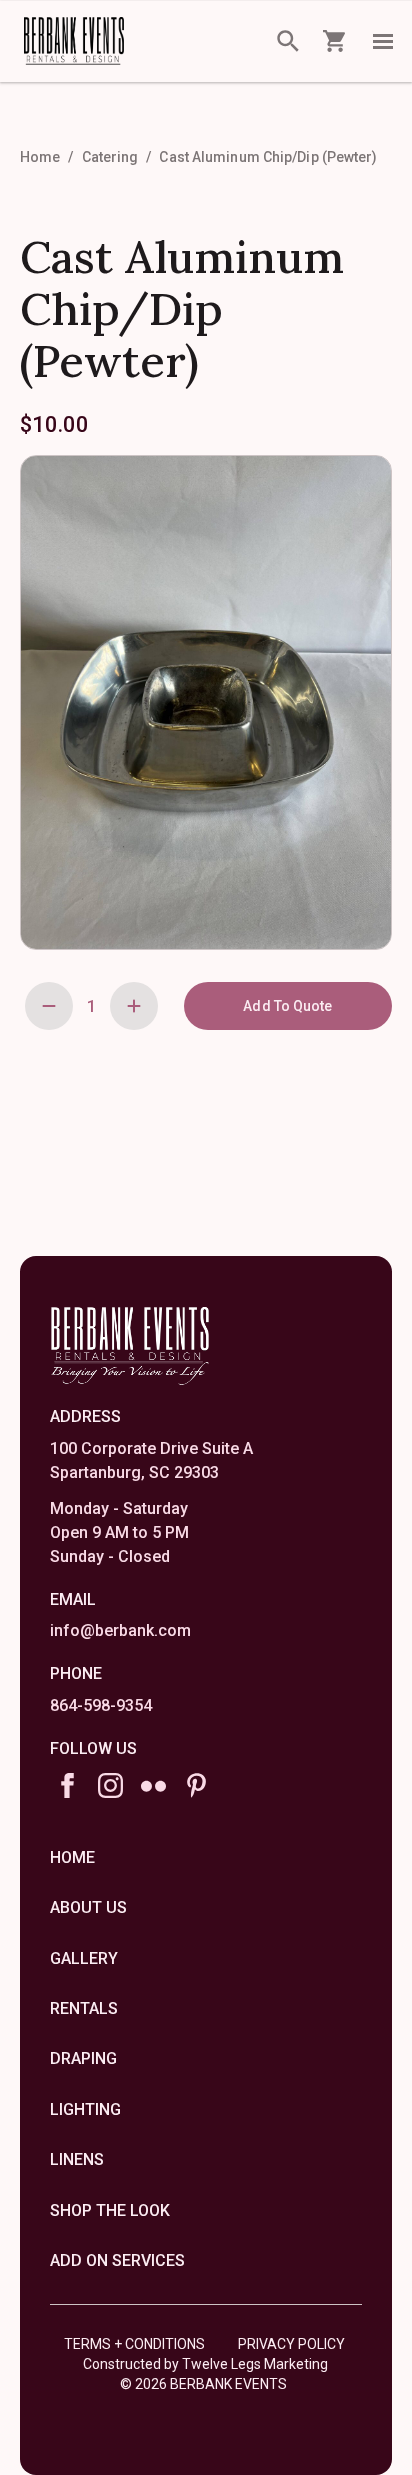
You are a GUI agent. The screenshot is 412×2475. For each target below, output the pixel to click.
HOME (72, 1857)
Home (40, 157)
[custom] (153, 1785)
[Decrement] (49, 1006)
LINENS (77, 2159)
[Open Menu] (383, 41)
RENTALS (84, 2008)
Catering (110, 157)
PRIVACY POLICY (291, 2344)
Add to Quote (287, 1006)
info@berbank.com (120, 1630)
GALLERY (84, 1958)
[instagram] (110, 1785)
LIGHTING (85, 2109)
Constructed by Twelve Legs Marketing (205, 2364)
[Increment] (134, 1006)
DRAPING (83, 2058)
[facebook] (67, 1785)
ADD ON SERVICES (117, 2260)
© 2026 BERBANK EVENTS (203, 2384)
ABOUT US (88, 1907)
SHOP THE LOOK (110, 2210)
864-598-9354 (101, 1705)
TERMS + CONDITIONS (134, 2344)
